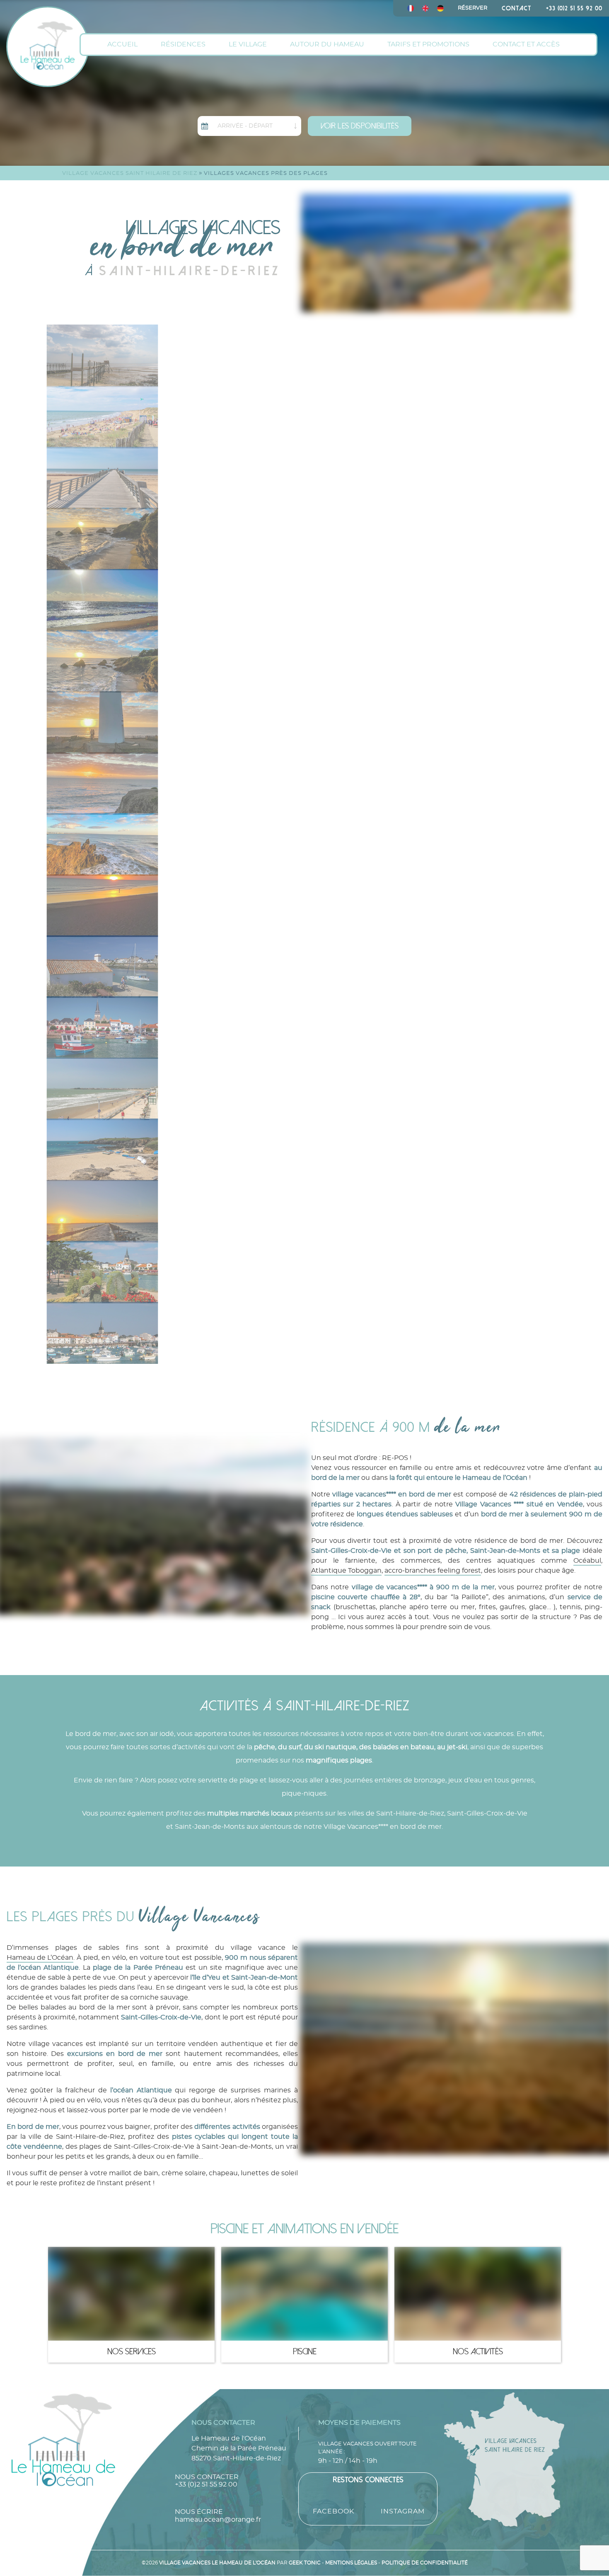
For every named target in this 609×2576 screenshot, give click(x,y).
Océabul (587, 1561)
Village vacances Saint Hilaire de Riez (130, 173)
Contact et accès (526, 44)
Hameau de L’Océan (40, 1958)
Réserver (472, 8)
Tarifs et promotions (428, 44)
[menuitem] (411, 8)
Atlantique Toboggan (346, 1571)
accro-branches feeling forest (433, 1571)
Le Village (248, 44)
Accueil (122, 44)
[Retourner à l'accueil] (48, 47)
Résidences (183, 44)
